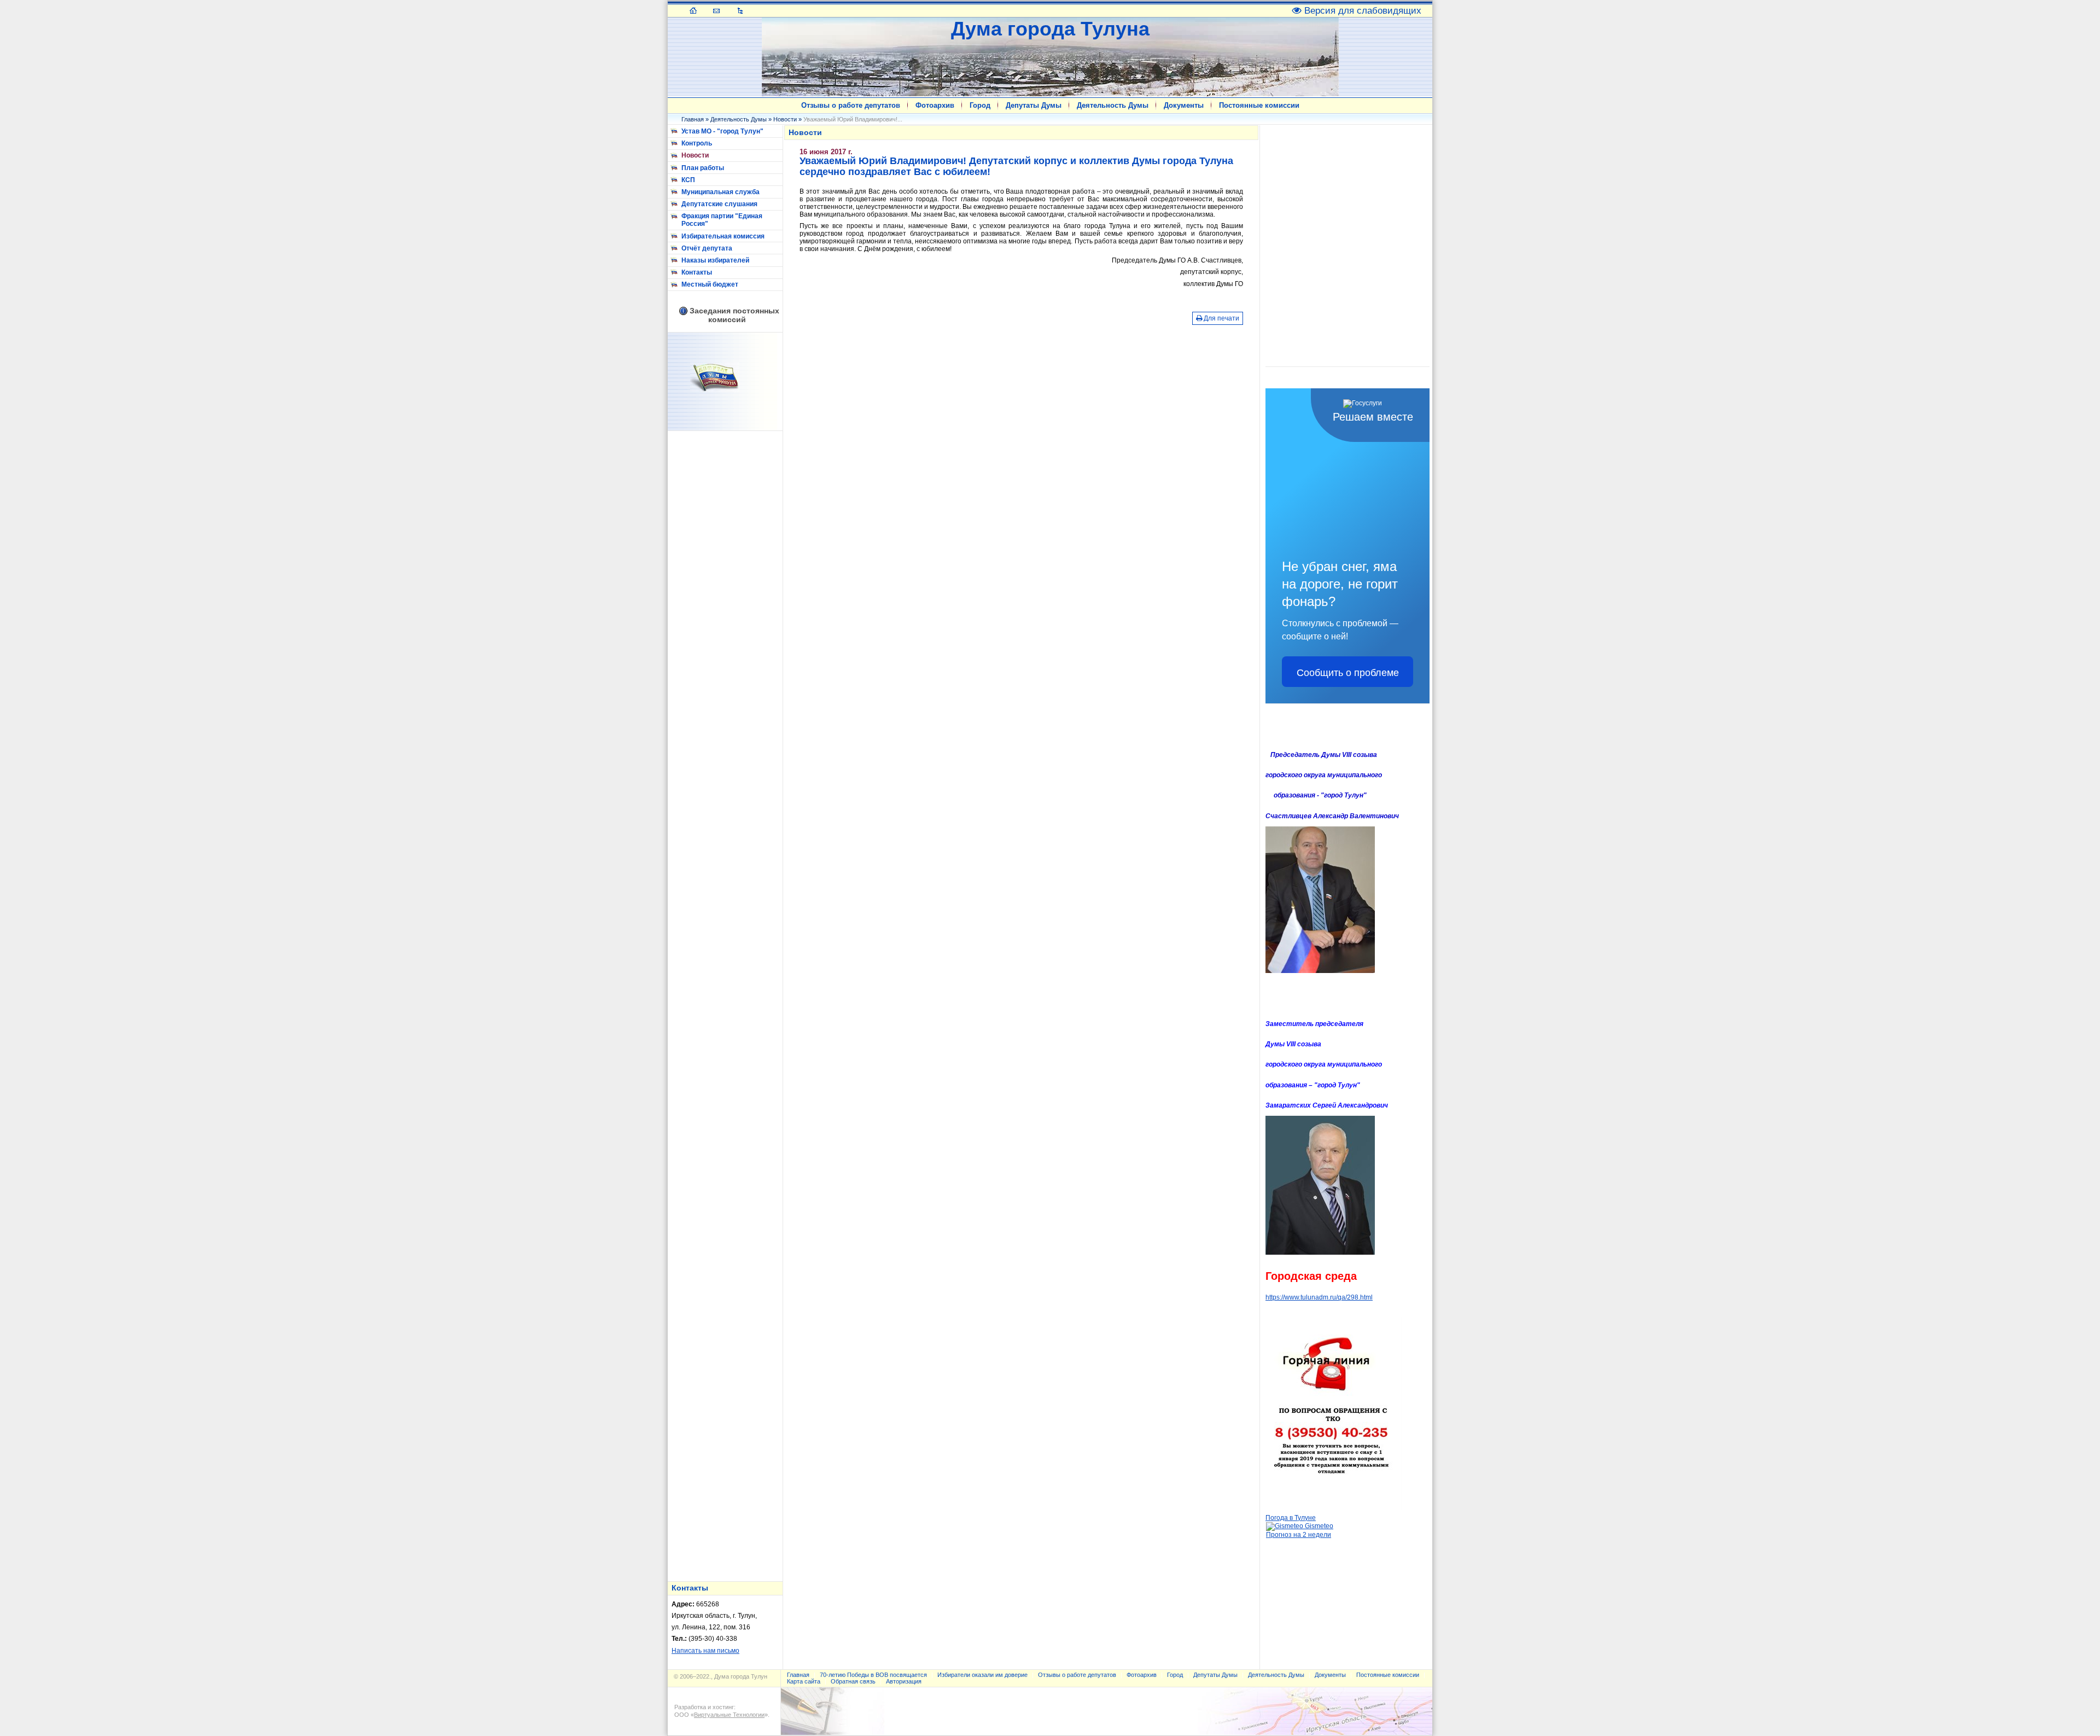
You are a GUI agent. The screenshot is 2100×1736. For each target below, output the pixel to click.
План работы (703, 168)
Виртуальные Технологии (729, 1715)
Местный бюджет (710, 284)
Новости (785, 119)
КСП (688, 180)
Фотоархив (935, 105)
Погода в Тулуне (1291, 1518)
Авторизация (904, 1681)
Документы (1184, 105)
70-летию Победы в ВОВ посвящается (873, 1675)
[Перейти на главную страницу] (693, 10)
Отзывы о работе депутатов (851, 105)
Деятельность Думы (1113, 105)
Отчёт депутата (707, 248)
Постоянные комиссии (1259, 105)
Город (980, 105)
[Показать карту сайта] (740, 10)
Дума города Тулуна (1050, 29)
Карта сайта (804, 1681)
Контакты (697, 272)
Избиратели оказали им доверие (982, 1675)
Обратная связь (853, 1681)
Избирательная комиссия (723, 236)
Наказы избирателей (715, 260)
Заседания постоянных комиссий (734, 315)
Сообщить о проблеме (1348, 672)
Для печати (1221, 318)
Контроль (697, 143)
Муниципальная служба (721, 192)
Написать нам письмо (705, 1651)
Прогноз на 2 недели (1299, 1535)
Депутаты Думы (1034, 105)
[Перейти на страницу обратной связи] (717, 10)
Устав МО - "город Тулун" (722, 131)
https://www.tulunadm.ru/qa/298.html (1319, 1297)
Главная (693, 119)
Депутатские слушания (719, 204)
